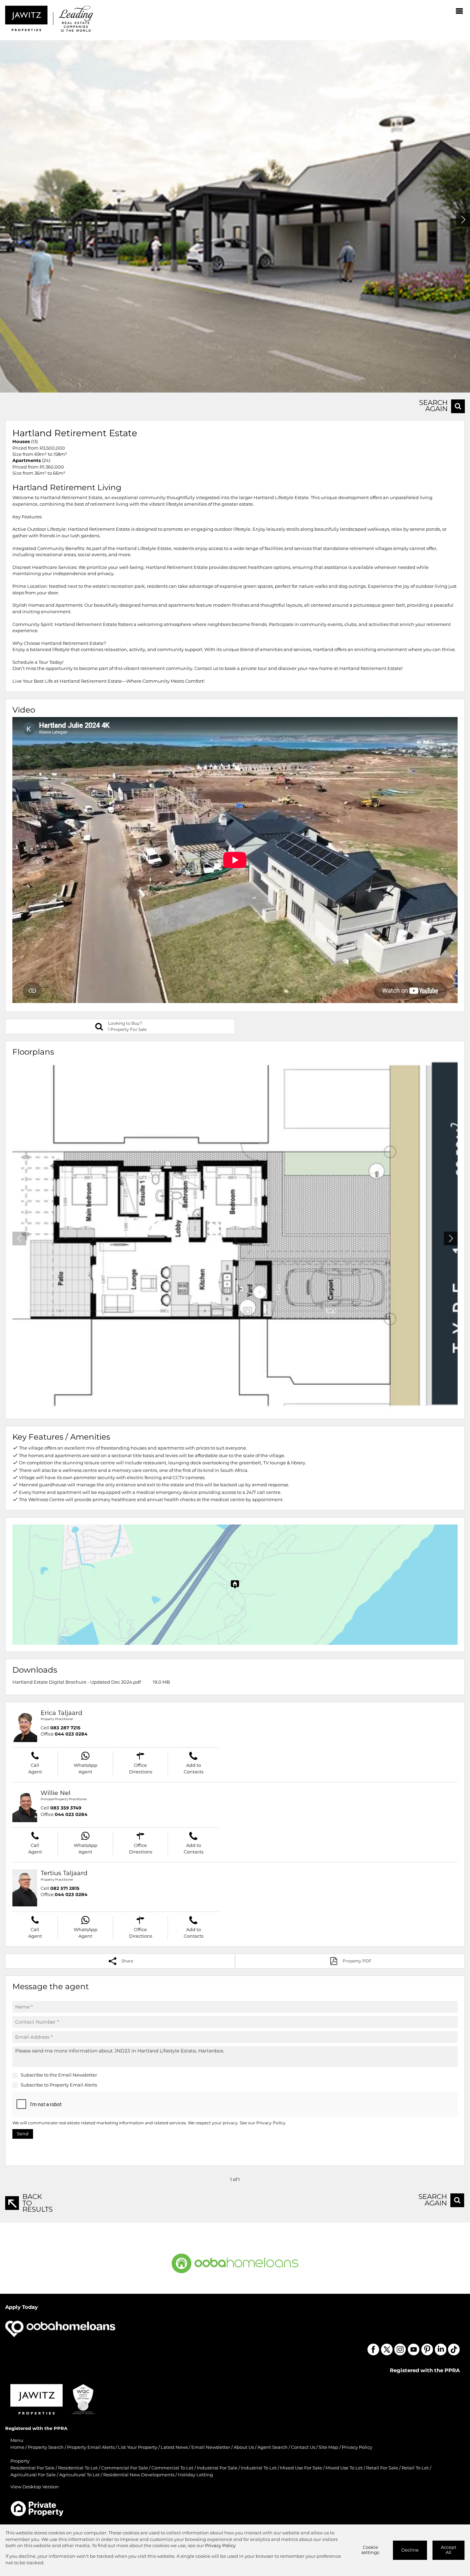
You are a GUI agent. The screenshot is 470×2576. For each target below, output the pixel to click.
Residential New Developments (139, 2475)
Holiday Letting (195, 2475)
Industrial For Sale (217, 2468)
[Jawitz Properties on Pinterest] (427, 2349)
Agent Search (273, 2447)
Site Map (328, 2447)
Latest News (174, 2447)
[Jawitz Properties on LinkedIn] (440, 2349)
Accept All (448, 2550)
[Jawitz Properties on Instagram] (400, 2349)
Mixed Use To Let (344, 2468)
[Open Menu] (459, 11)
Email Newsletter (78, 2075)
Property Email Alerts (73, 2085)
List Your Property (138, 2447)
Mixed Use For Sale (301, 2468)
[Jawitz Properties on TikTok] (454, 2349)
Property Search (46, 2447)
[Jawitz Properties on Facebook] (373, 2349)
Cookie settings (370, 2550)
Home (17, 2447)
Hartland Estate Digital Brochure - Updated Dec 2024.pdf (77, 1682)
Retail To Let (415, 2468)
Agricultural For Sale (33, 2475)
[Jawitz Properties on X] (387, 2349)
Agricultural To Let (79, 2475)
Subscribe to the (59, 2075)
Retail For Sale (382, 2468)
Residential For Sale (33, 2468)
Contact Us (303, 2447)
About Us (244, 2447)
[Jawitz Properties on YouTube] (414, 2349)
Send (23, 2134)
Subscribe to (59, 2085)
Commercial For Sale (125, 2468)
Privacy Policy (271, 2123)
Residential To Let (78, 2468)
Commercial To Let (172, 2468)
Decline (410, 2550)
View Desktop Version (35, 2487)
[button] (463, 220)
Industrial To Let (259, 2468)
